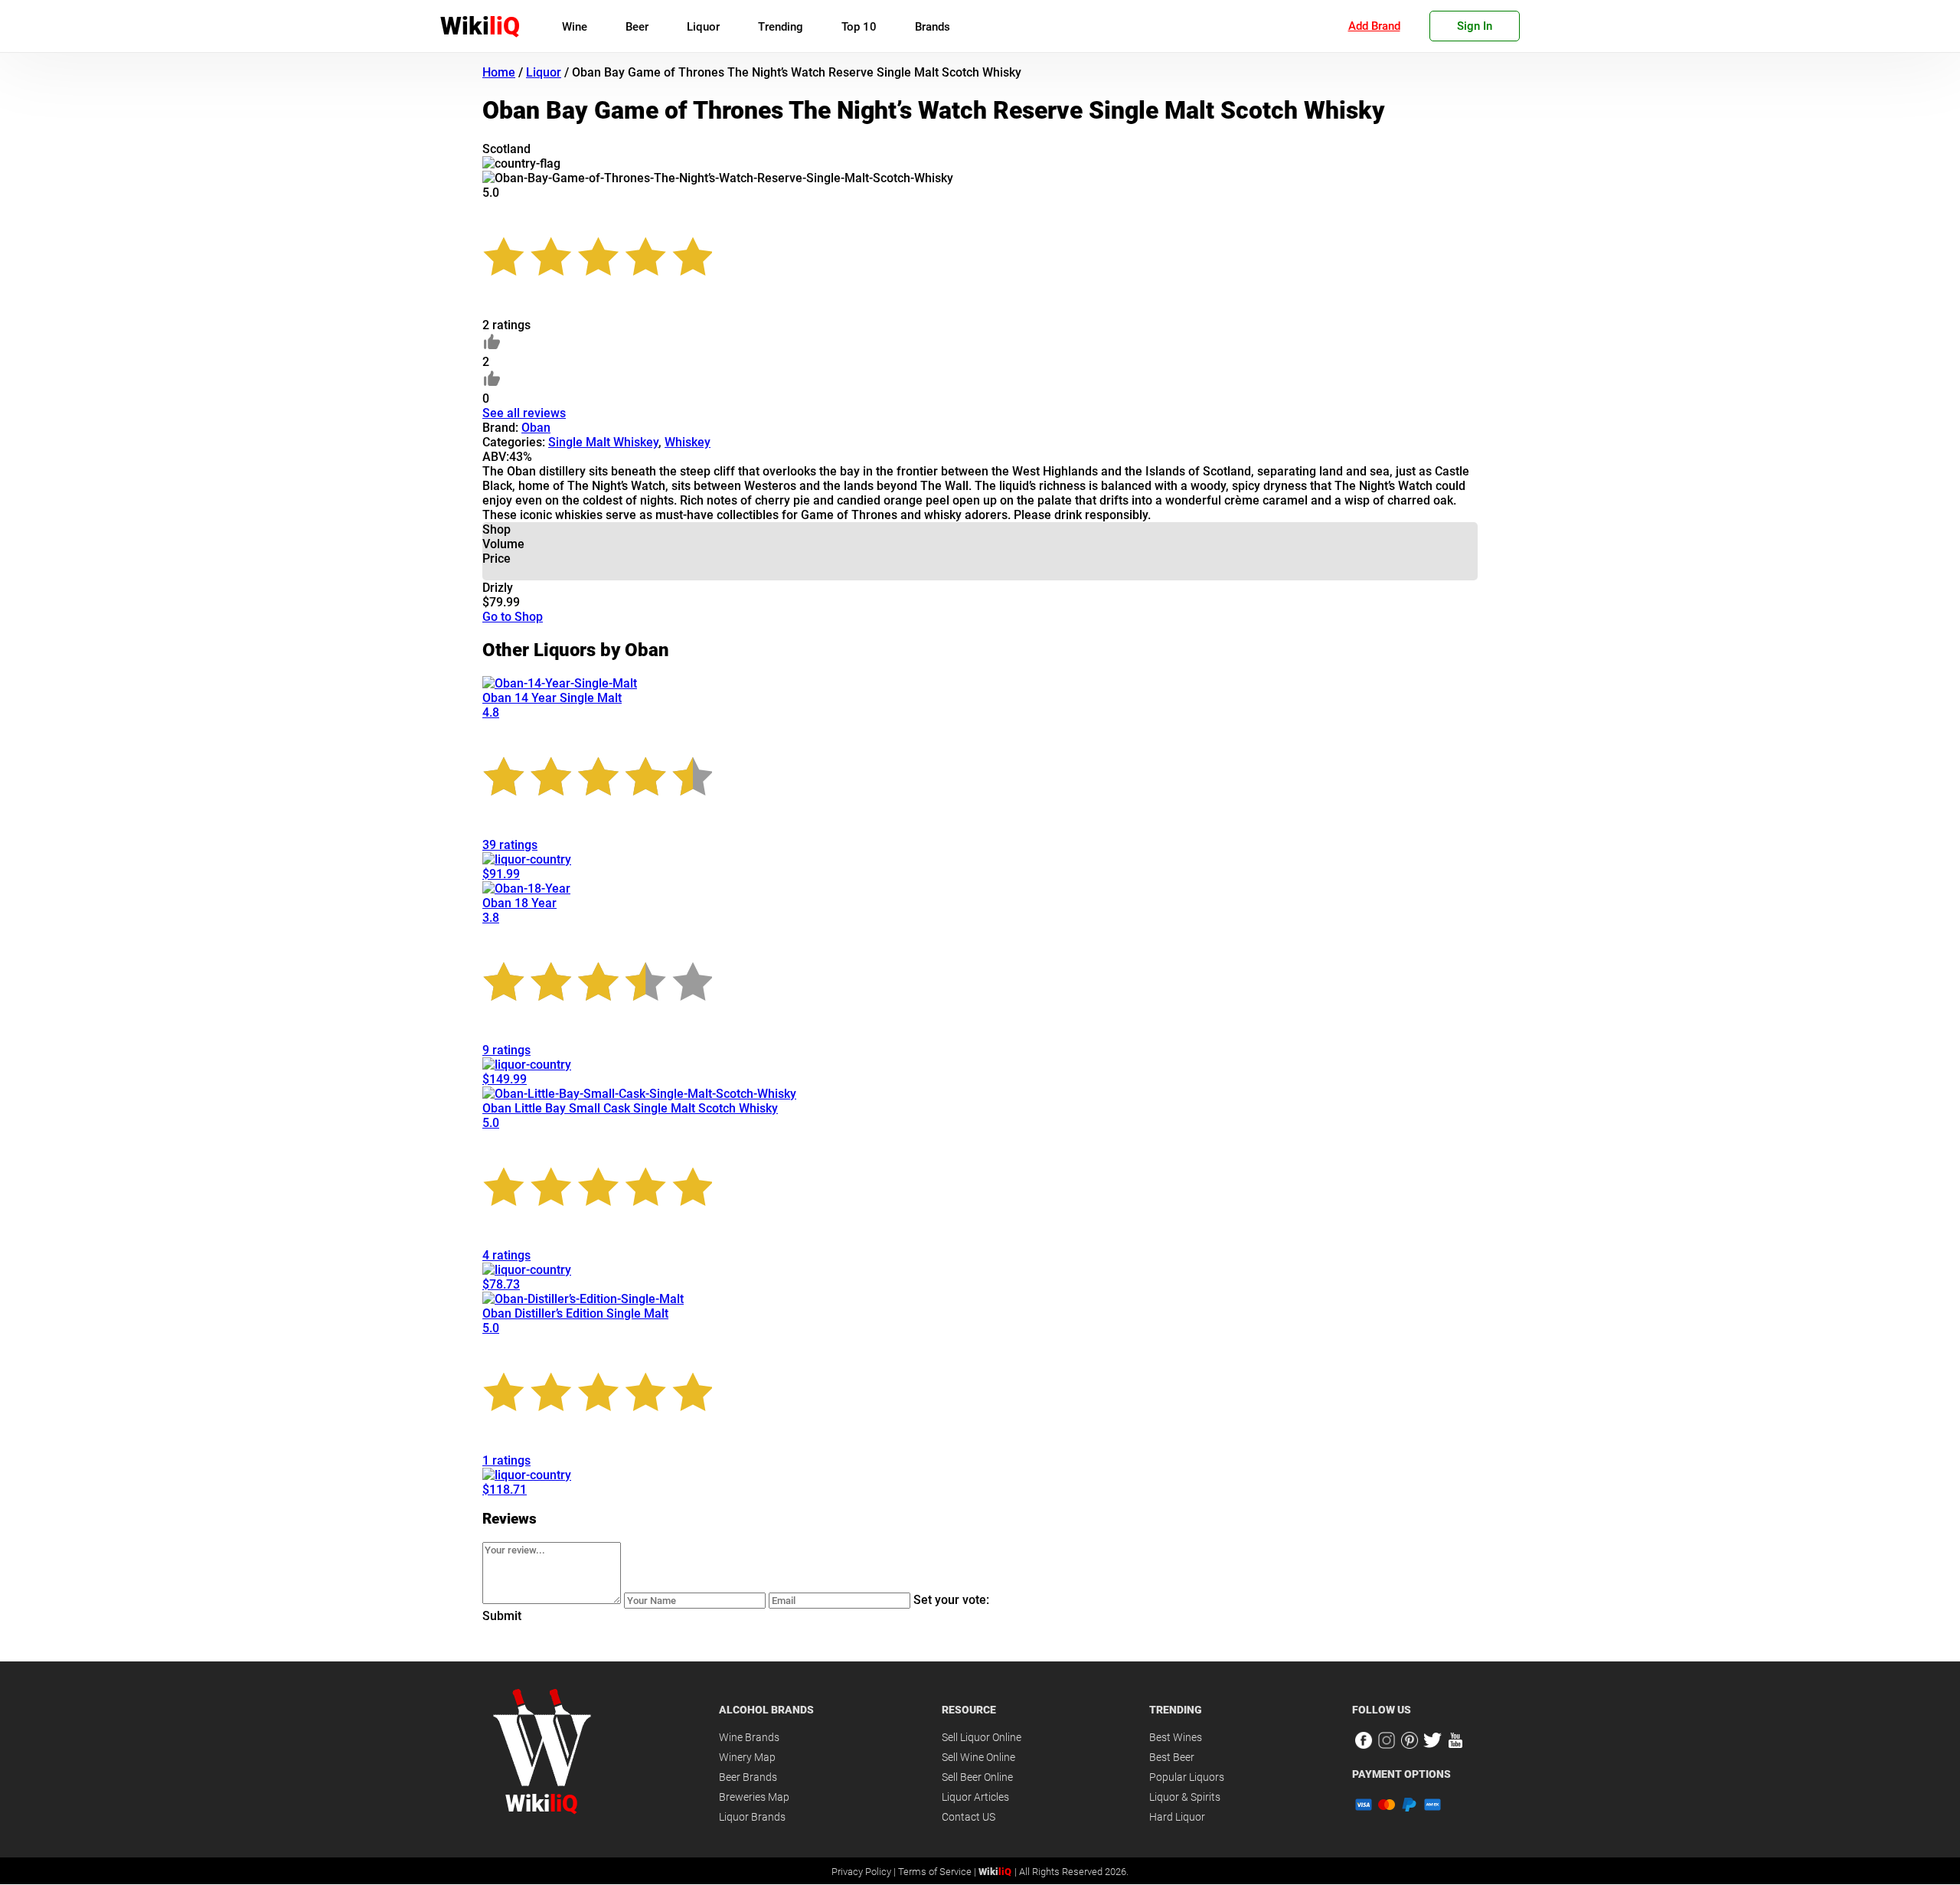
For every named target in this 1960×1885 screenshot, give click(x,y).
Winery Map (747, 1757)
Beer (637, 27)
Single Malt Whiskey (603, 442)
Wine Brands (749, 1737)
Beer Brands (748, 1777)
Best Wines (1176, 1737)
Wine (575, 27)
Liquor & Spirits (1185, 1797)
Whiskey (688, 442)
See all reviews (524, 413)
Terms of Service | (938, 1872)
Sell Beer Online (977, 1777)
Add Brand (1374, 26)
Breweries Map (754, 1797)
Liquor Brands (752, 1817)
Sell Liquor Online (982, 1737)
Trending (781, 27)
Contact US (969, 1817)
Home (499, 72)
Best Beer (1172, 1757)
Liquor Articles (975, 1797)
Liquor (703, 27)
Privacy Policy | (865, 1872)
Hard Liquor (1177, 1817)
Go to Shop (513, 617)
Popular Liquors (1187, 1777)
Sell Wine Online (978, 1757)
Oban (536, 428)
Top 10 (859, 27)
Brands (933, 27)
